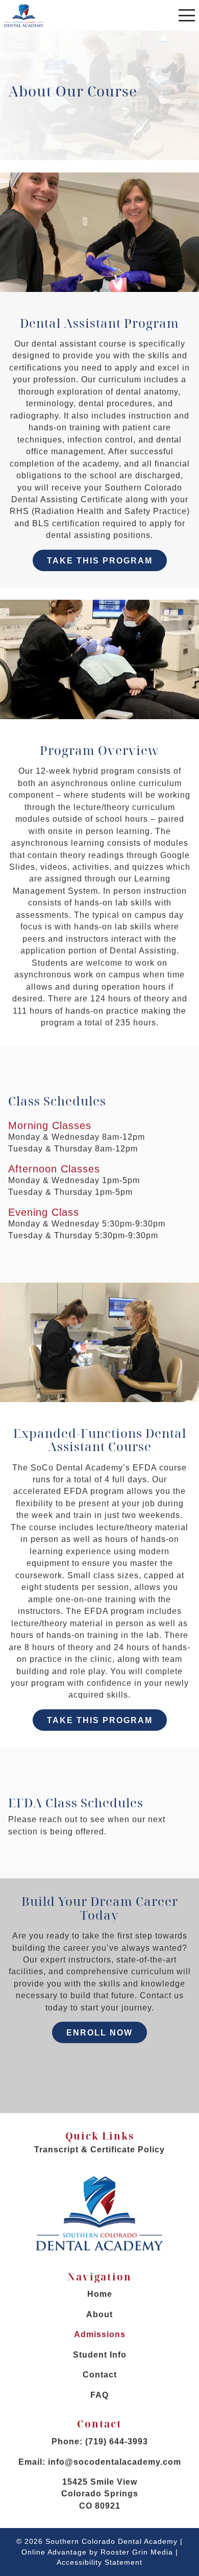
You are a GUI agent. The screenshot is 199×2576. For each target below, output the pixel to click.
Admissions (100, 2334)
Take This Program (100, 1720)
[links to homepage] (24, 15)
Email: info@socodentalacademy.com (100, 2462)
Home (100, 2294)
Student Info (100, 2355)
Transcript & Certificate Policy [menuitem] (99, 2150)
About (99, 2314)
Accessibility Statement (99, 2562)
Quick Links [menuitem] (99, 2142)
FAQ (99, 2395)
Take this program (100, 561)
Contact (100, 2375)
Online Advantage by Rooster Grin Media (97, 2552)
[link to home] (99, 2215)
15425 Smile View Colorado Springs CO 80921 (100, 2494)
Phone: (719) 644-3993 (100, 2442)
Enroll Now (99, 2033)
